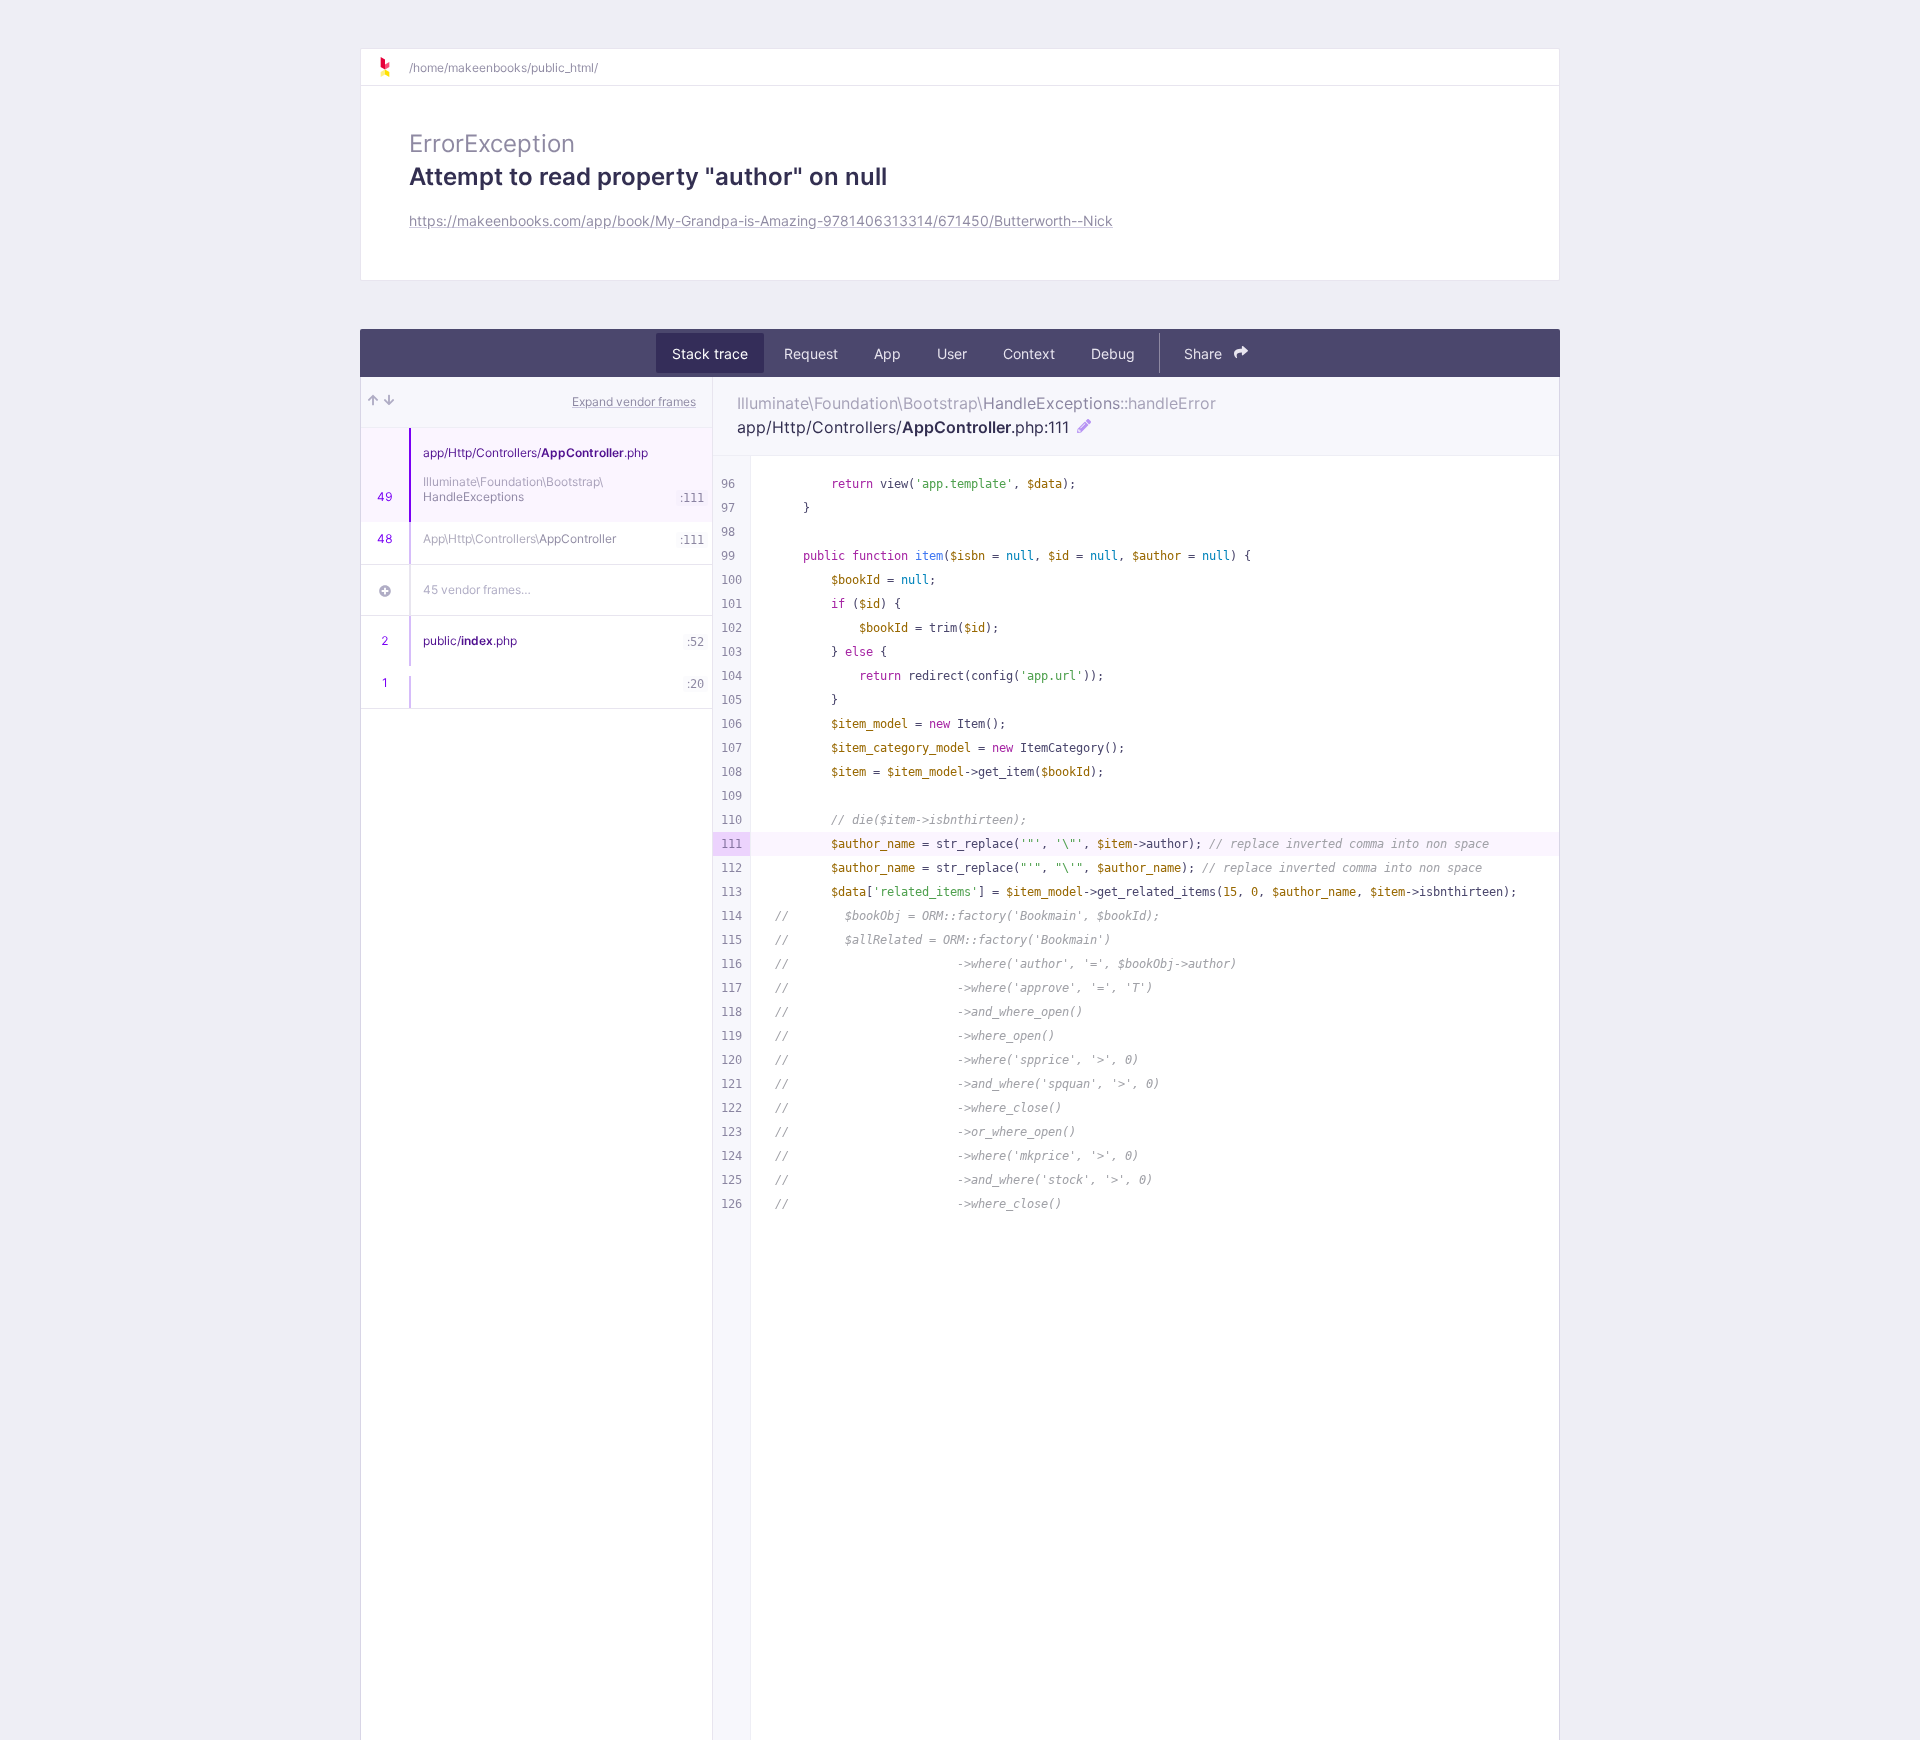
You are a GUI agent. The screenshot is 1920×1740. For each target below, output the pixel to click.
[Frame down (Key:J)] (389, 402)
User (952, 353)
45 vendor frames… (477, 589)
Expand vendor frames (634, 401)
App (887, 353)
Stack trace (710, 353)
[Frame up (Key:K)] (373, 402)
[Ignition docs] (393, 67)
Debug (1113, 353)
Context (1029, 353)
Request (811, 353)
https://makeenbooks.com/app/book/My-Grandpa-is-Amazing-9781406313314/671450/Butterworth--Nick (761, 220)
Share (1205, 353)
